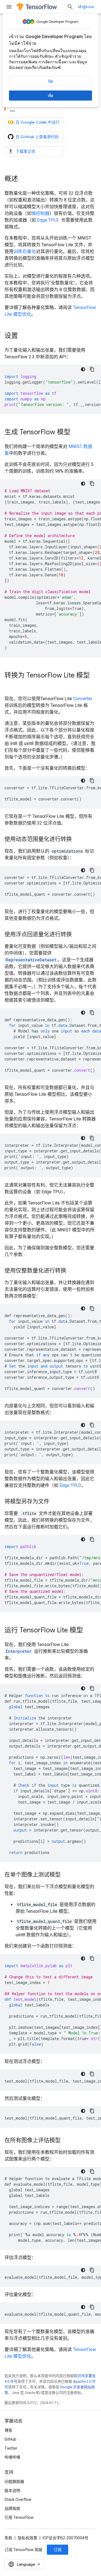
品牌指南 (12, 2508)
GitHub (10, 2439)
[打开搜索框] (70, 7)
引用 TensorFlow (19, 2517)
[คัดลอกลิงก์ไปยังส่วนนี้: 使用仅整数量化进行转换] (72, 1271)
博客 (8, 2430)
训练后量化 (25, 251)
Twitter (11, 2448)
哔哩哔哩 (12, 2457)
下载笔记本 (26, 151)
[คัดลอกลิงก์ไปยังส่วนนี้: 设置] (24, 336)
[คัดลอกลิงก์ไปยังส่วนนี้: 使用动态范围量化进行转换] (77, 840)
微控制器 (40, 213)
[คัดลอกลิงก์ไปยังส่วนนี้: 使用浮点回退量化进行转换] (77, 935)
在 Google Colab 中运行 (38, 122)
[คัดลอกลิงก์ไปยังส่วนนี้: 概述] (24, 179)
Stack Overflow (18, 2500)
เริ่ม (50, 96)
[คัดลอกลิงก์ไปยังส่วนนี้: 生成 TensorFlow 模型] (76, 433)
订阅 (58, 2550)
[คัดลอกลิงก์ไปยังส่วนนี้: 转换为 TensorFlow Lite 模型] (10, 685)
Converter (83, 699)
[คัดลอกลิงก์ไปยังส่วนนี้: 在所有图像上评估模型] (66, 2141)
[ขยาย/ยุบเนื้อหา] (12, 109)
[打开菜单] (9, 7)
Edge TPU (47, 220)
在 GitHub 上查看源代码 (37, 137)
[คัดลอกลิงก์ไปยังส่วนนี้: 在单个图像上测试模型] (66, 1875)
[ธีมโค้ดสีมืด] (83, 369)
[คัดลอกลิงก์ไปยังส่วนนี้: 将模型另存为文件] (55, 1502)
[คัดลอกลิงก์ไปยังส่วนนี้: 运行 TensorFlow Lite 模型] (89, 1631)
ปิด (51, 81)
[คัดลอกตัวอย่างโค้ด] (92, 369)
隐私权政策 (27, 2538)
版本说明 (12, 2491)
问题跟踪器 (14, 2482)
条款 (8, 2538)
